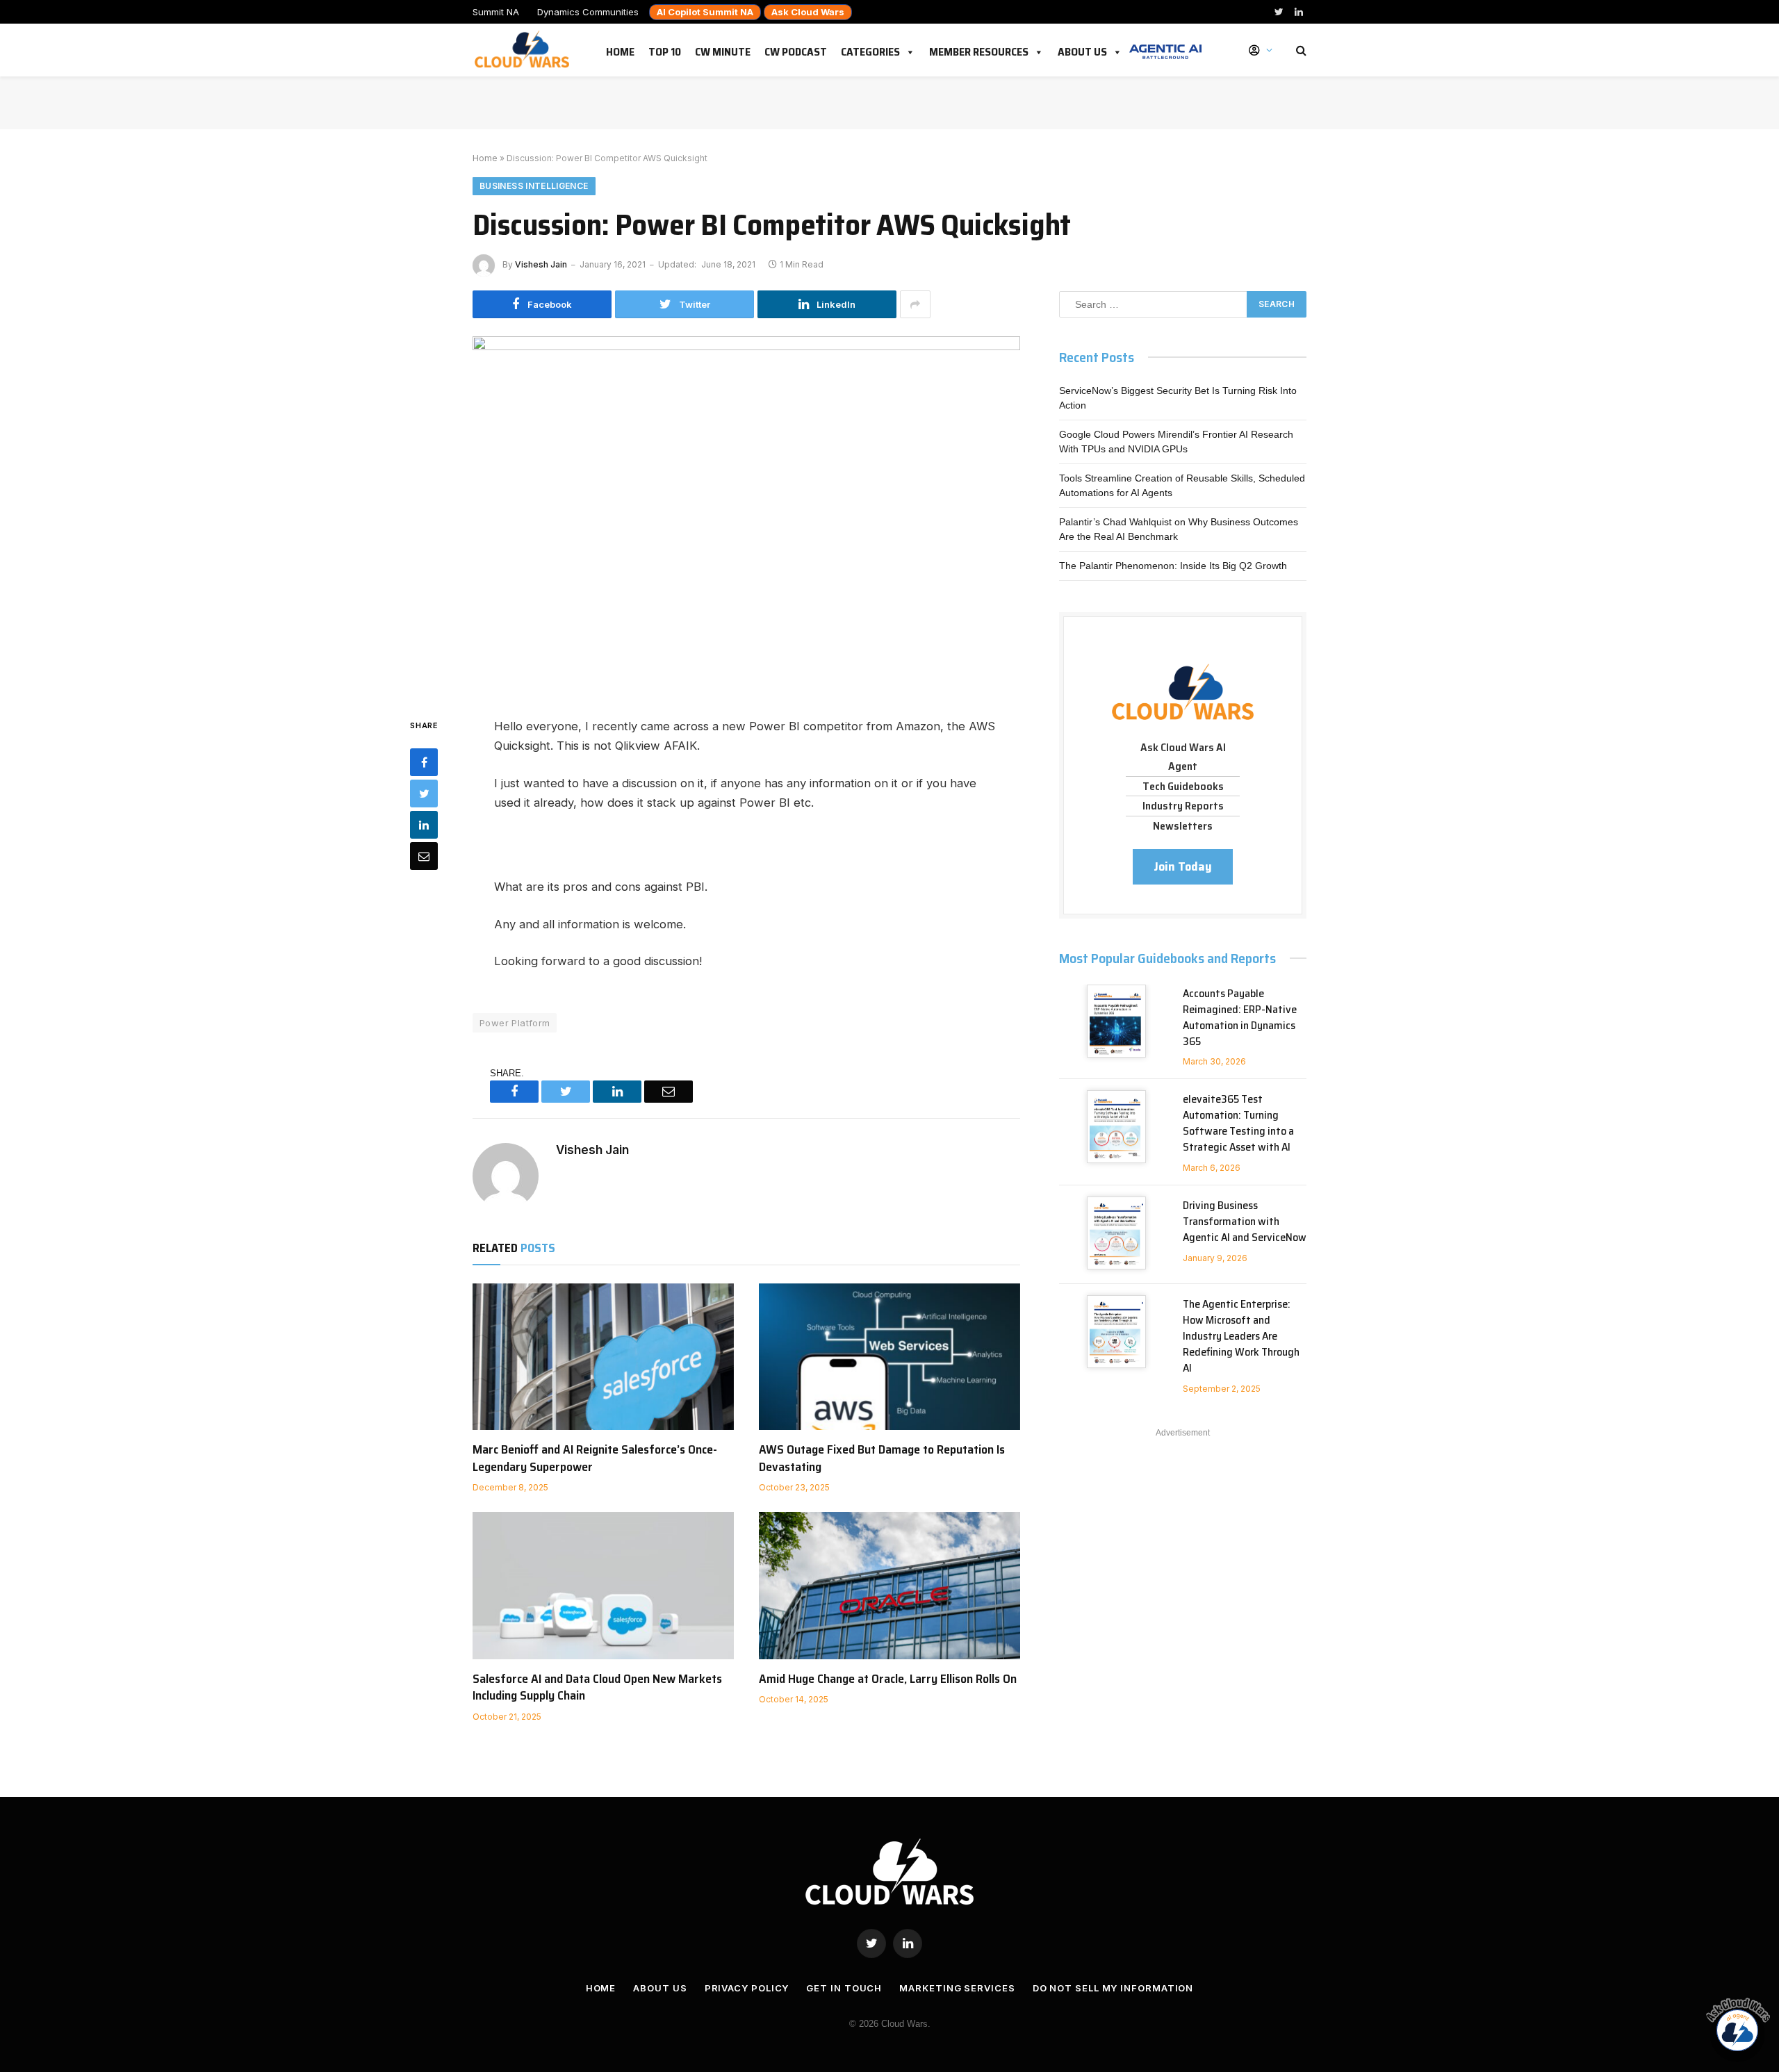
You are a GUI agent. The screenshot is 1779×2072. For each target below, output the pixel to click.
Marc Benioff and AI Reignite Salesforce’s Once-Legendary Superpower (595, 1458)
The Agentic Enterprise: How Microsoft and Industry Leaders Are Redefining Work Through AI (1241, 1336)
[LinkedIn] (424, 825)
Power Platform (515, 1023)
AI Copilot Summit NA (705, 12)
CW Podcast (796, 49)
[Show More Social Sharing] (915, 304)
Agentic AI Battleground (1165, 44)
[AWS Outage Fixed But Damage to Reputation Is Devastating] (889, 1357)
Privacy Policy (747, 1988)
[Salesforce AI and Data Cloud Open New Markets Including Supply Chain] (603, 1586)
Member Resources (979, 49)
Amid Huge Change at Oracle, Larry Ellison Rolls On (888, 1679)
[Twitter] (424, 794)
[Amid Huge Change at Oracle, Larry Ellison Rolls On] (889, 1586)
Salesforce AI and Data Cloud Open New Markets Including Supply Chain (597, 1687)
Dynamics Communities (588, 12)
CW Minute (723, 49)
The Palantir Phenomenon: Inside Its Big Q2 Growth (1173, 566)
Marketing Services (957, 1988)
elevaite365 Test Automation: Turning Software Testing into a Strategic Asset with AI (1238, 1124)
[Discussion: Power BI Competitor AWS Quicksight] (746, 515)
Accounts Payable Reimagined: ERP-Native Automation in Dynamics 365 (1240, 1018)
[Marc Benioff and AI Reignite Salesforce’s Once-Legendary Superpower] (603, 1357)
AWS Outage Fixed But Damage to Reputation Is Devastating (882, 1458)
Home (620, 49)
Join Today (1183, 866)
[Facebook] (424, 762)
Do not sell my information (1113, 1988)
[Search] (1300, 50)
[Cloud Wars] (524, 50)
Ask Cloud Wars (808, 12)
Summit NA (496, 12)
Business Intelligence (534, 186)
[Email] (424, 856)
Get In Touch (844, 1988)
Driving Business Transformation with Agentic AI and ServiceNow (1245, 1222)
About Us (1082, 49)
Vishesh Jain (541, 264)
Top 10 (665, 49)
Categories (870, 49)
